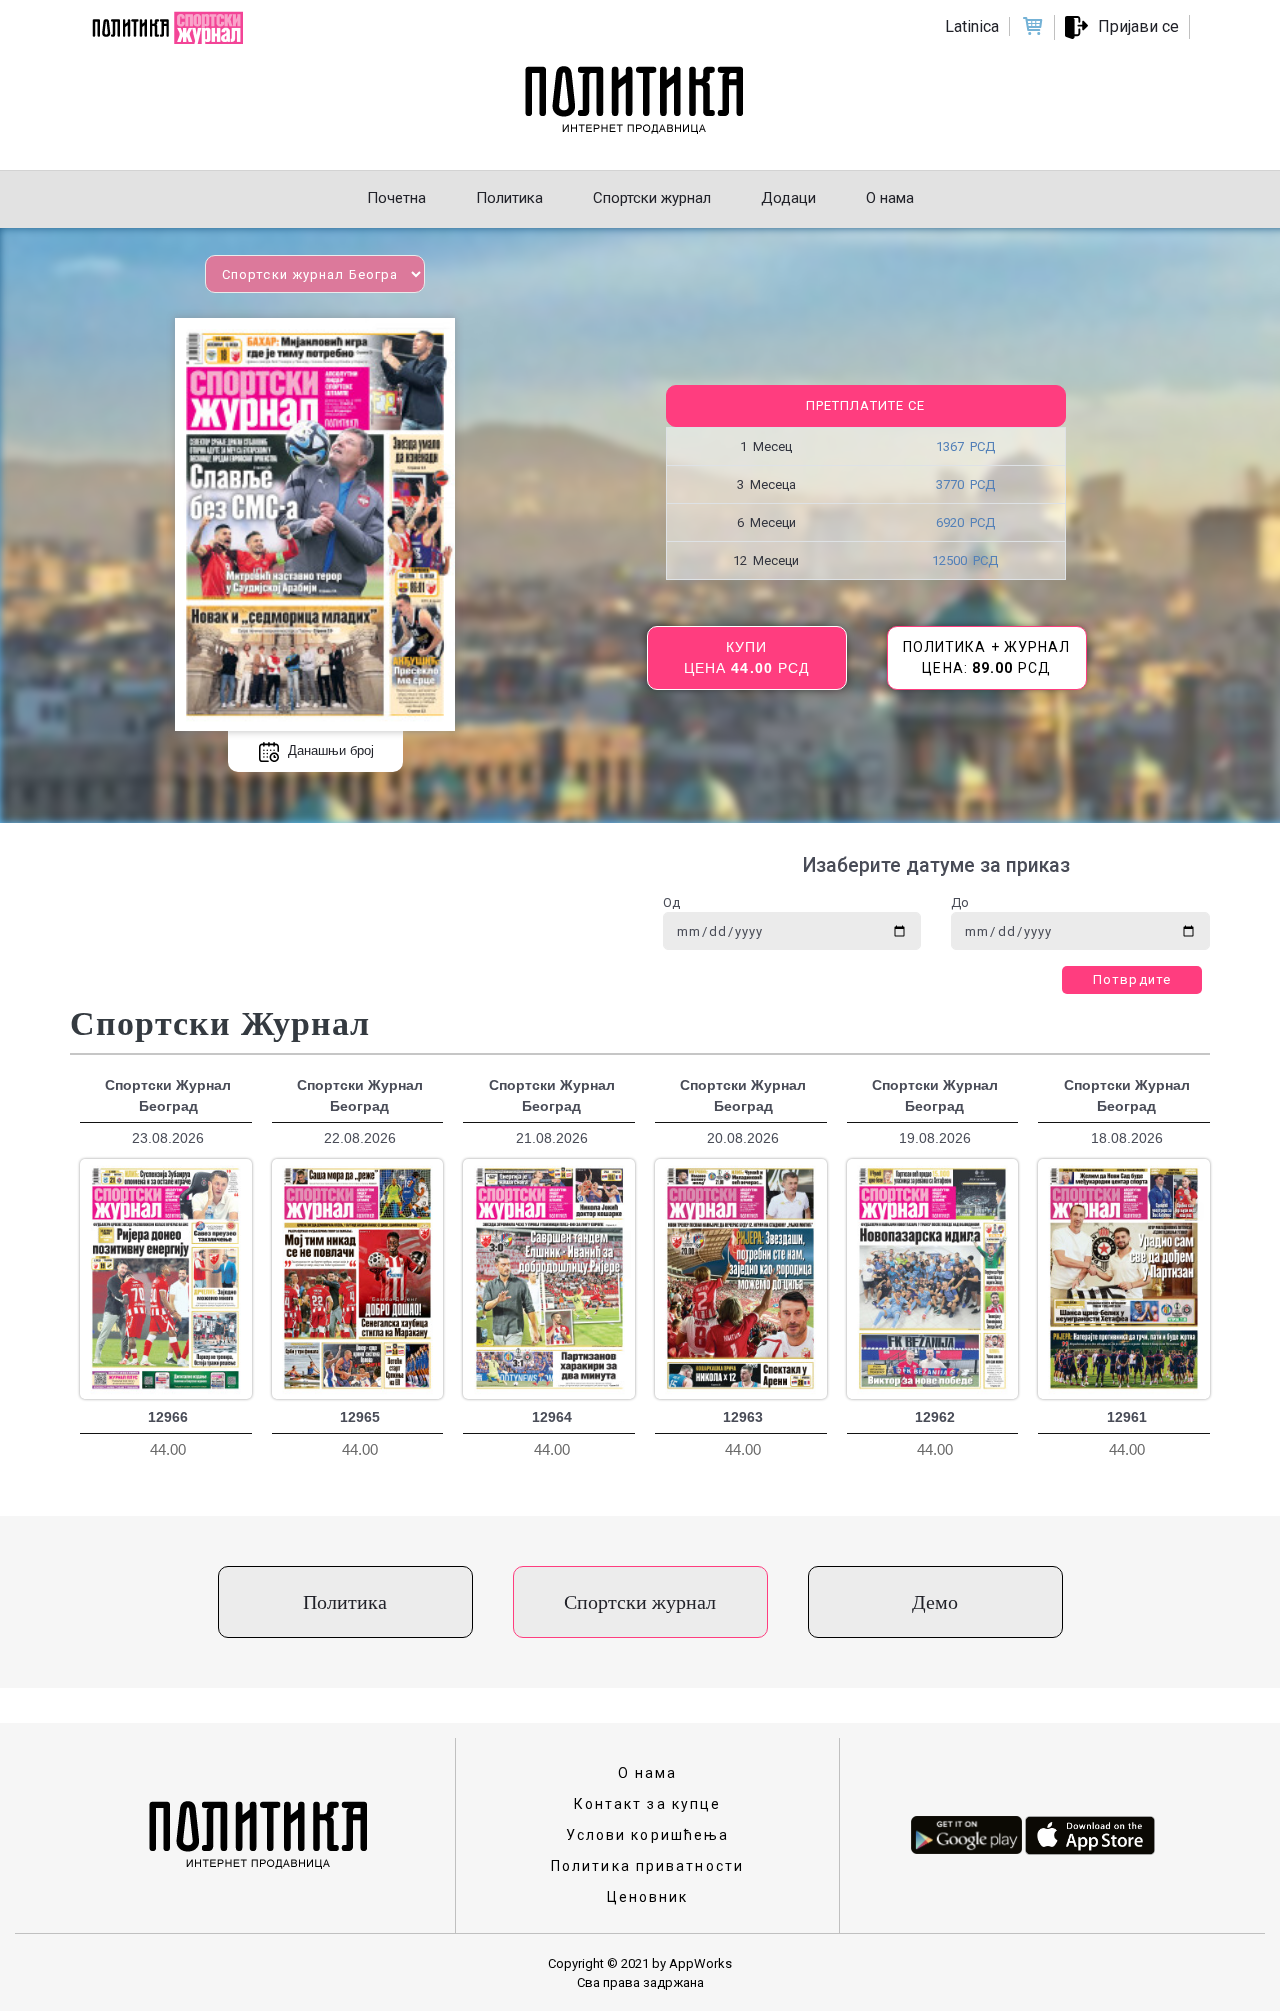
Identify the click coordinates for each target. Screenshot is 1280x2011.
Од (671, 902)
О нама (648, 1773)
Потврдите (1132, 979)
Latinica (972, 26)
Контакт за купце (648, 1804)
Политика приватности (647, 1866)
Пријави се (1138, 26)
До (960, 902)
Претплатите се (865, 405)
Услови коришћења (648, 1835)
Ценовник (648, 1897)
